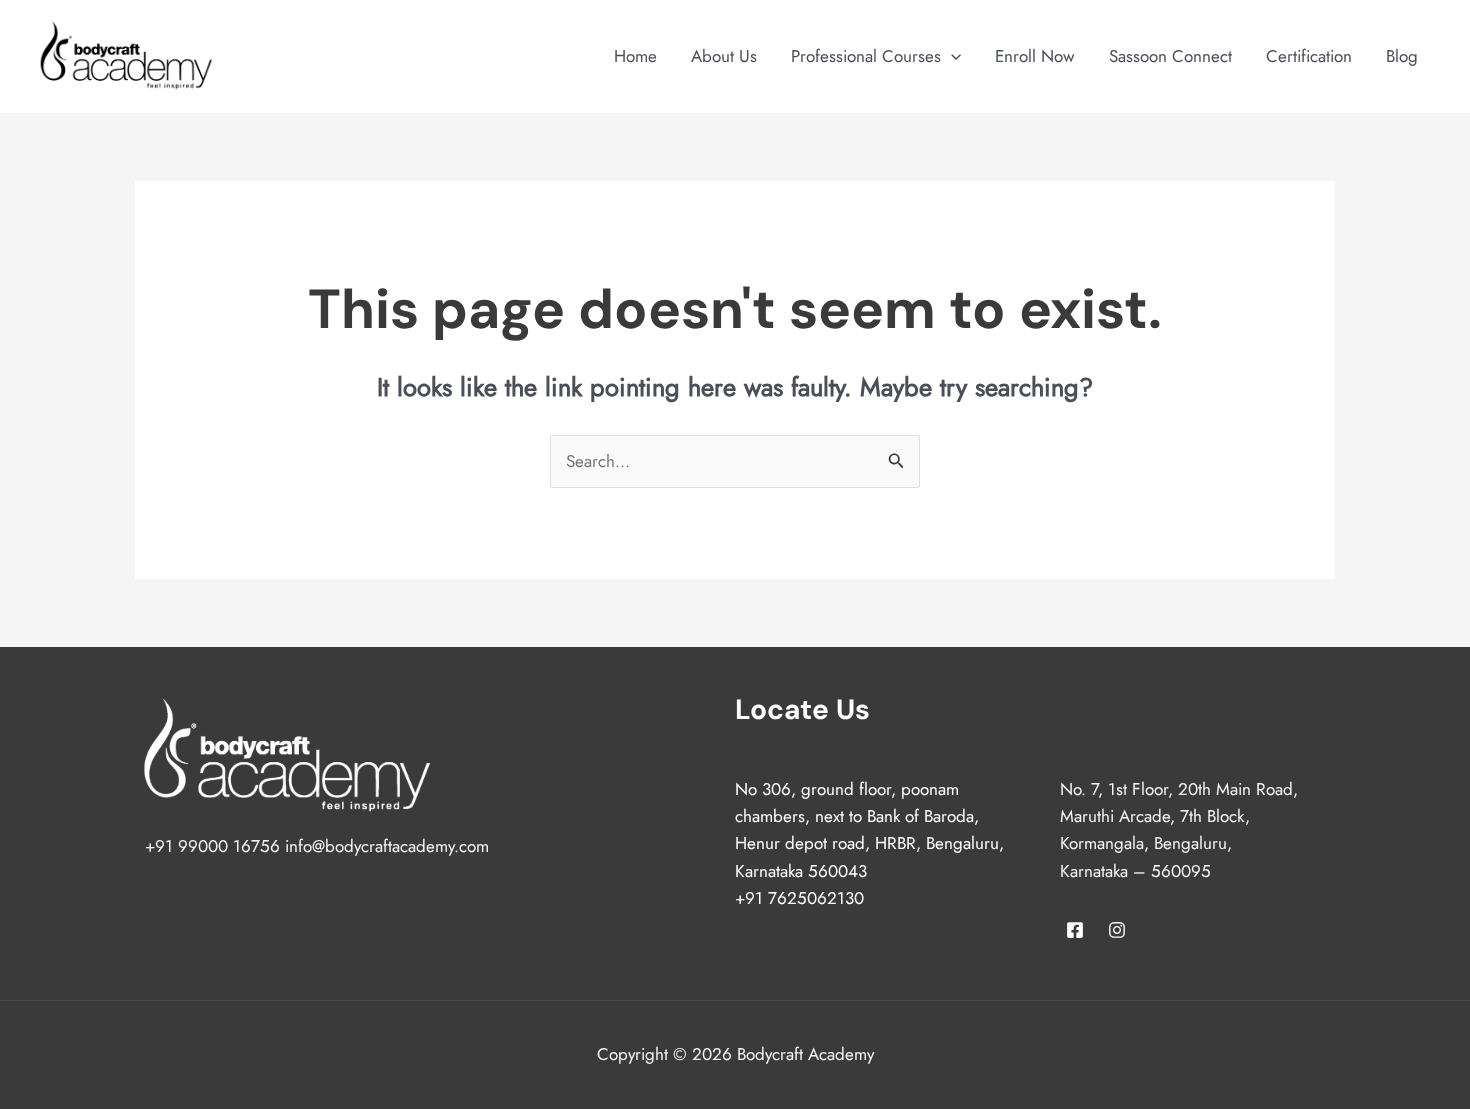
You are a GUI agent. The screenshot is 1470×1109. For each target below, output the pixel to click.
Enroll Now (1035, 56)
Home (635, 56)
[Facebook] (1075, 930)
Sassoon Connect (1170, 56)
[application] (951, 56)
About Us (724, 56)
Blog (1402, 56)
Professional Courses (866, 56)
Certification (1309, 56)
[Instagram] (1117, 930)
